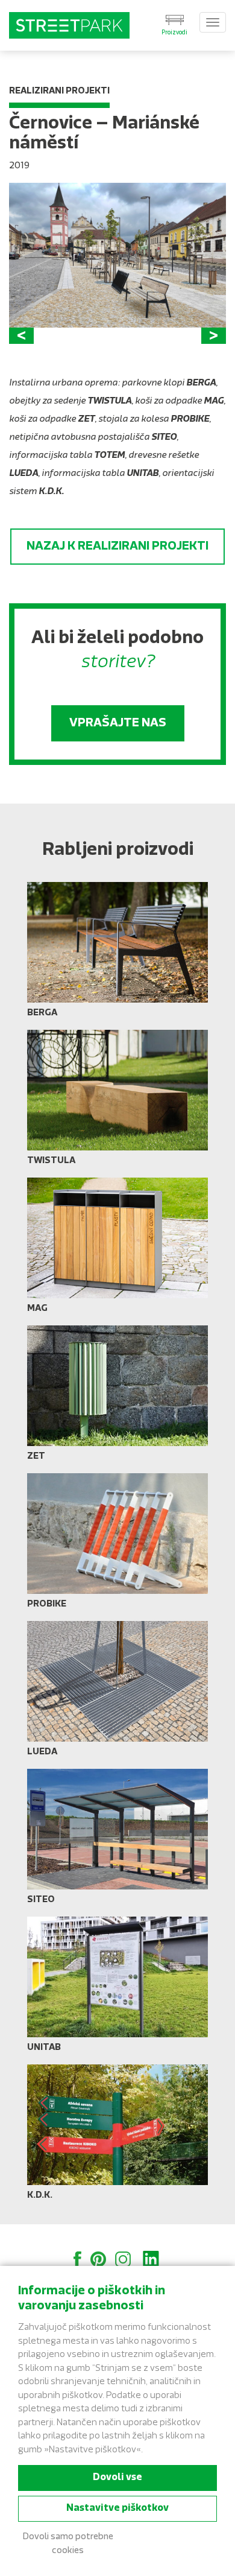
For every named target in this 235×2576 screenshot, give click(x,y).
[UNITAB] (117, 1989)
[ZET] (117, 1398)
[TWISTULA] (117, 1102)
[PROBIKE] (117, 1546)
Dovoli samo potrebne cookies (68, 2544)
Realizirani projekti (59, 91)
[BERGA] (117, 954)
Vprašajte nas (118, 723)
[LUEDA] (117, 1693)
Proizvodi (174, 33)
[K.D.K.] (117, 2137)
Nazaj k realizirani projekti (117, 547)
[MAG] (117, 1250)
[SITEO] (117, 1841)
